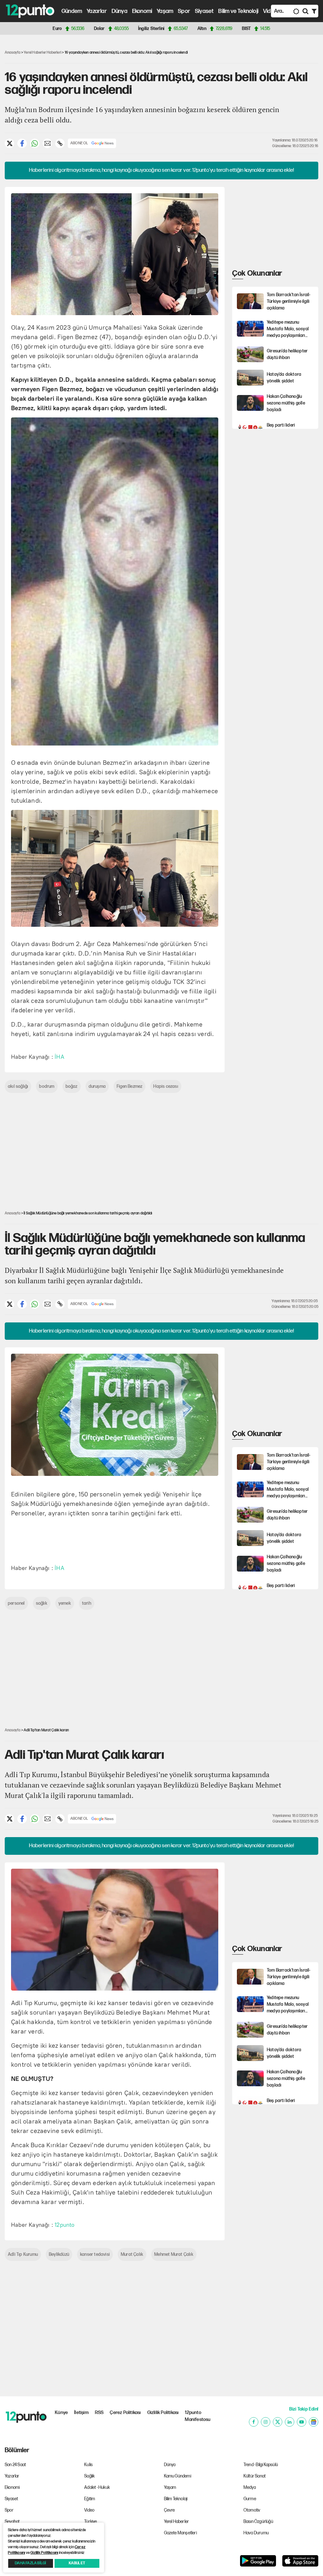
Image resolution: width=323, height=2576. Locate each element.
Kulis (88, 2465)
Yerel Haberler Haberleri (42, 53)
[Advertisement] (277, 226)
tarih (87, 1603)
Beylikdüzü (59, 2254)
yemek (65, 1603)
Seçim (90, 2533)
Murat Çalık (132, 2254)
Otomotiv (252, 2510)
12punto (65, 2225)
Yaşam (165, 11)
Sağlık (89, 2476)
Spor (184, 11)
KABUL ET (77, 2563)
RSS (99, 2413)
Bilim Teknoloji (176, 2499)
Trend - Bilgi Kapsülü (261, 2465)
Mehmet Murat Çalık (174, 2254)
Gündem (72, 11)
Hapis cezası (166, 1086)
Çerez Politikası (125, 2413)
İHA (59, 1057)
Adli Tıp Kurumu (23, 2254)
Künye (61, 2413)
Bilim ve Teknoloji (238, 11)
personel (16, 1603)
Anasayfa (13, 53)
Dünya (120, 11)
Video (270, 11)
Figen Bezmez (129, 1086)
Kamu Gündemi (178, 2476)
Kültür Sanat (255, 2476)
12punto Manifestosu (198, 2416)
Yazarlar (97, 11)
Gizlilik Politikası (163, 2413)
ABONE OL (79, 143)
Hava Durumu (256, 2533)
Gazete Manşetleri (180, 2533)
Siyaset (204, 11)
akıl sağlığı (18, 1086)
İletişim (81, 2413)
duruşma (97, 1086)
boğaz (72, 1086)
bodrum (47, 1086)
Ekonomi (142, 11)
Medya (250, 2487)
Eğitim (90, 2499)
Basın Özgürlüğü (258, 2522)
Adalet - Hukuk (97, 2487)
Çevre (170, 2510)
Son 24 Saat (15, 2465)
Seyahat (12, 2522)
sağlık (42, 1603)
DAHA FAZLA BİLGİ (30, 2563)
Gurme (250, 2499)
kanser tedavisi (95, 2254)
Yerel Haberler (177, 2522)
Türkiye (91, 2522)
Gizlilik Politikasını (44, 2553)
